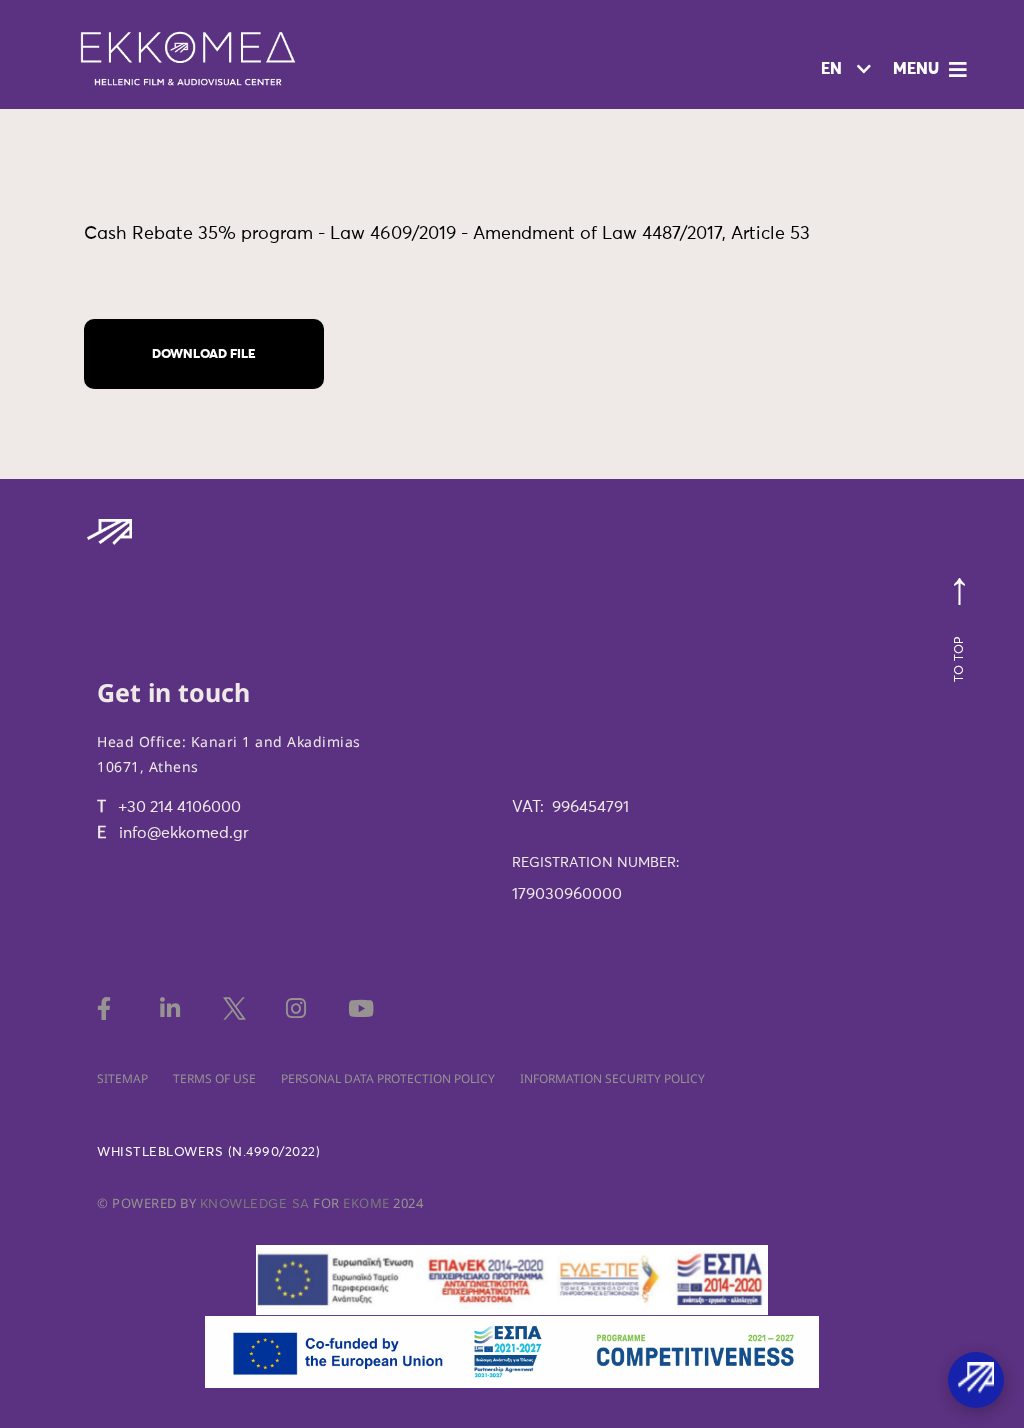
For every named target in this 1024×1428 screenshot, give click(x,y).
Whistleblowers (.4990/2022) (208, 1152)
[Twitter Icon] (237, 1008)
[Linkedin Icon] (174, 1008)
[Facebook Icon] (111, 1008)
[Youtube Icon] (362, 1008)
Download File (204, 354)
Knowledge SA (255, 1204)
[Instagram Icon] (300, 1008)
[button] (932, 70)
